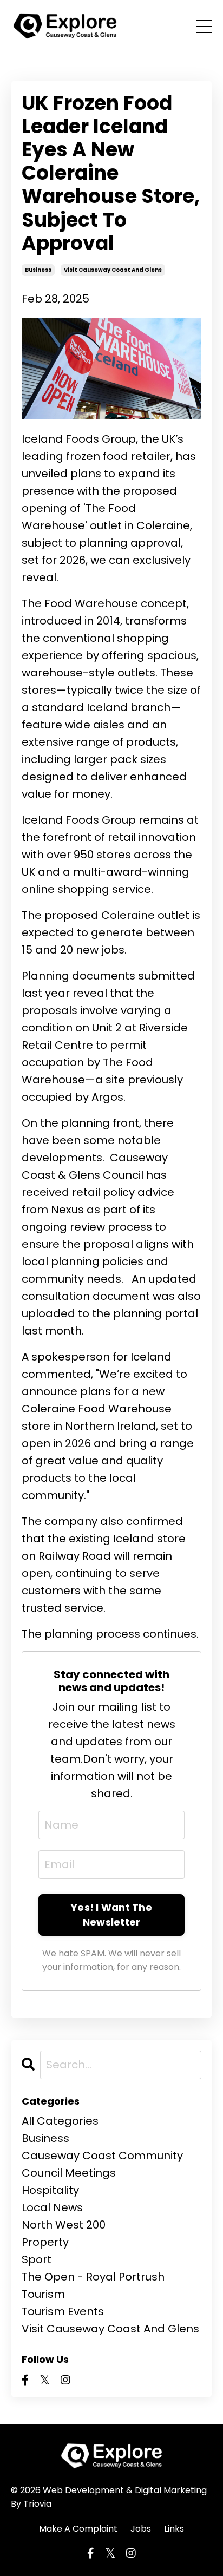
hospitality (50, 2190)
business (38, 270)
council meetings (69, 2173)
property (45, 2242)
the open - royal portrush (93, 2277)
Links (174, 2529)
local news (52, 2207)
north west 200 (64, 2225)
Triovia (37, 2504)
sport (37, 2259)
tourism (43, 2294)
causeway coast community (102, 2156)
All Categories (60, 2121)
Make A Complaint (78, 2529)
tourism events (63, 2311)
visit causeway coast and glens (113, 270)
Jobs (141, 2529)
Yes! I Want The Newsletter (111, 1915)
